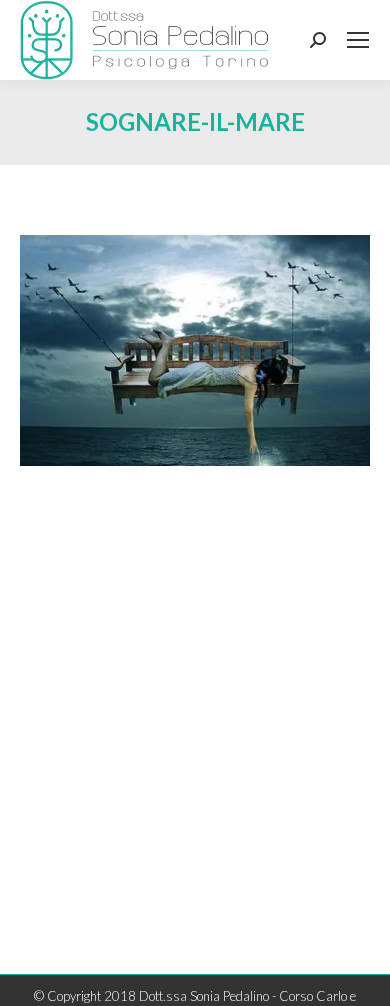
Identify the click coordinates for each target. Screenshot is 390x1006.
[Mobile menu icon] (358, 40)
